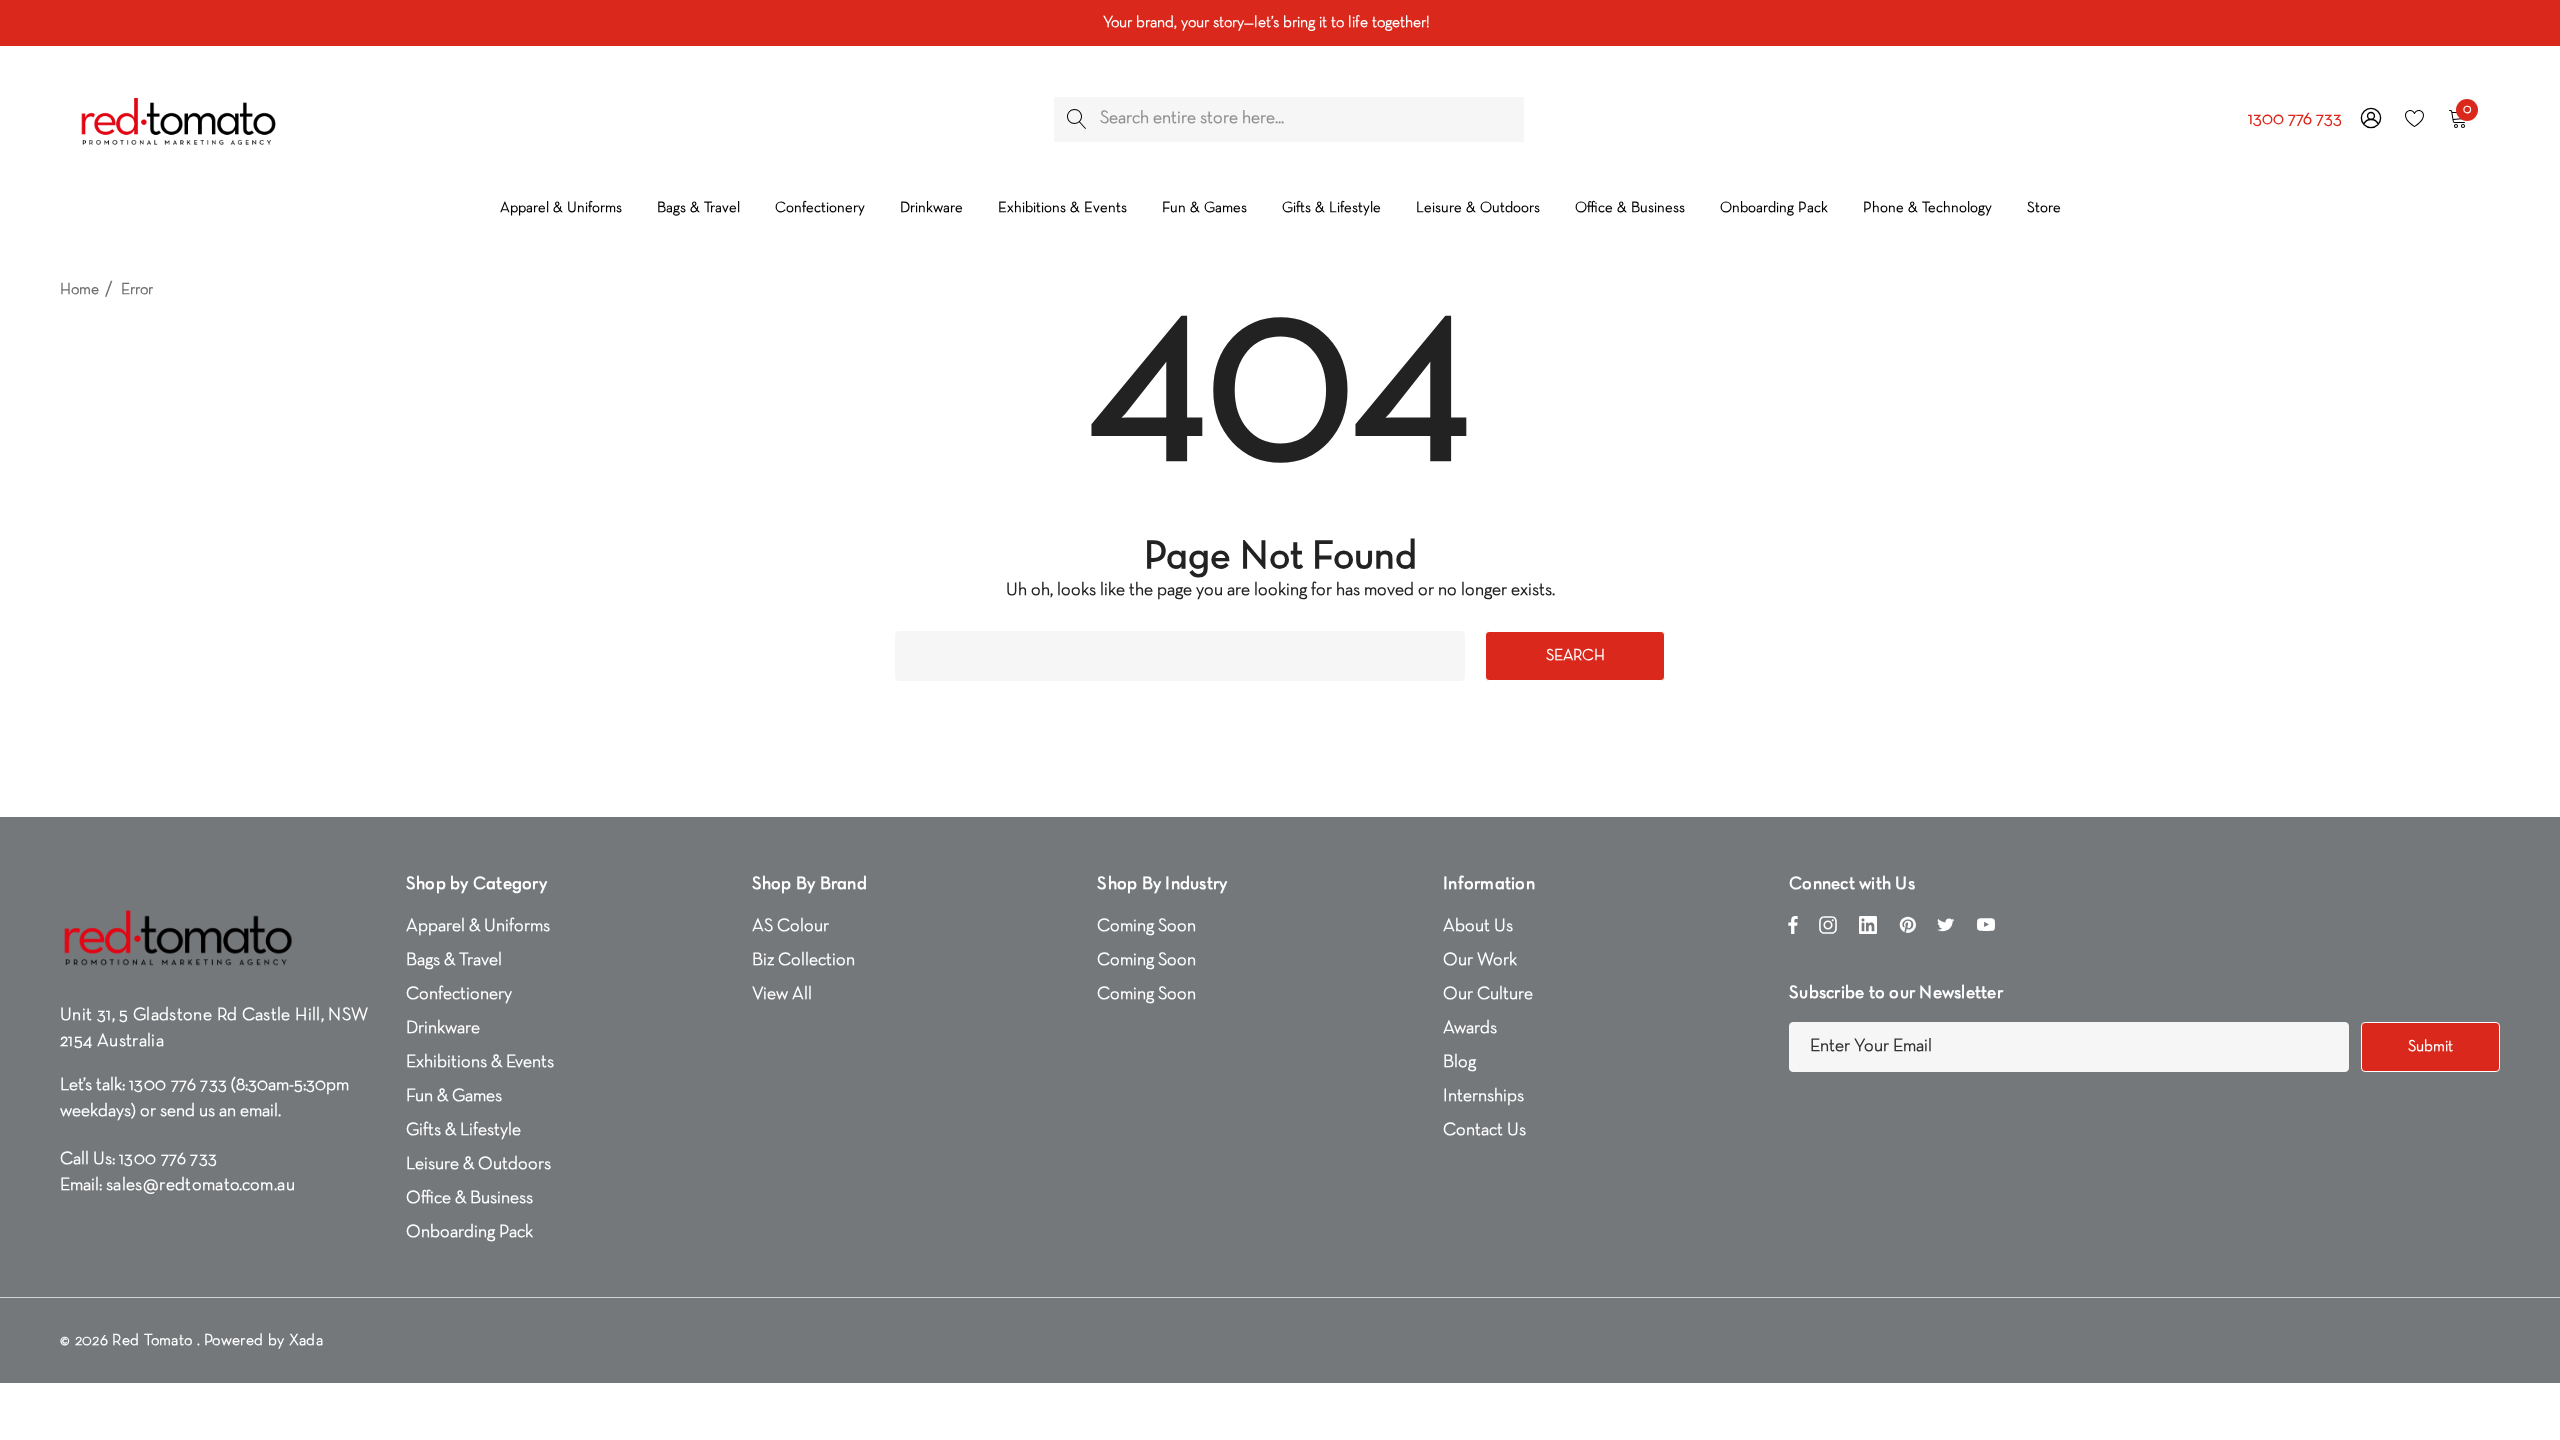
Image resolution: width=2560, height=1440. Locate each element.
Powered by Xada (263, 1341)
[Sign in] (2369, 119)
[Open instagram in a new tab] (1828, 930)
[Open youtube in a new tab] (1986, 930)
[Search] (1076, 119)
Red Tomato (152, 1341)
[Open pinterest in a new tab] (1908, 930)
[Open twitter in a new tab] (1946, 930)
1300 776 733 (2295, 119)
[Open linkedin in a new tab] (1868, 930)
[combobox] (1289, 119)
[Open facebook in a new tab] (1793, 930)
